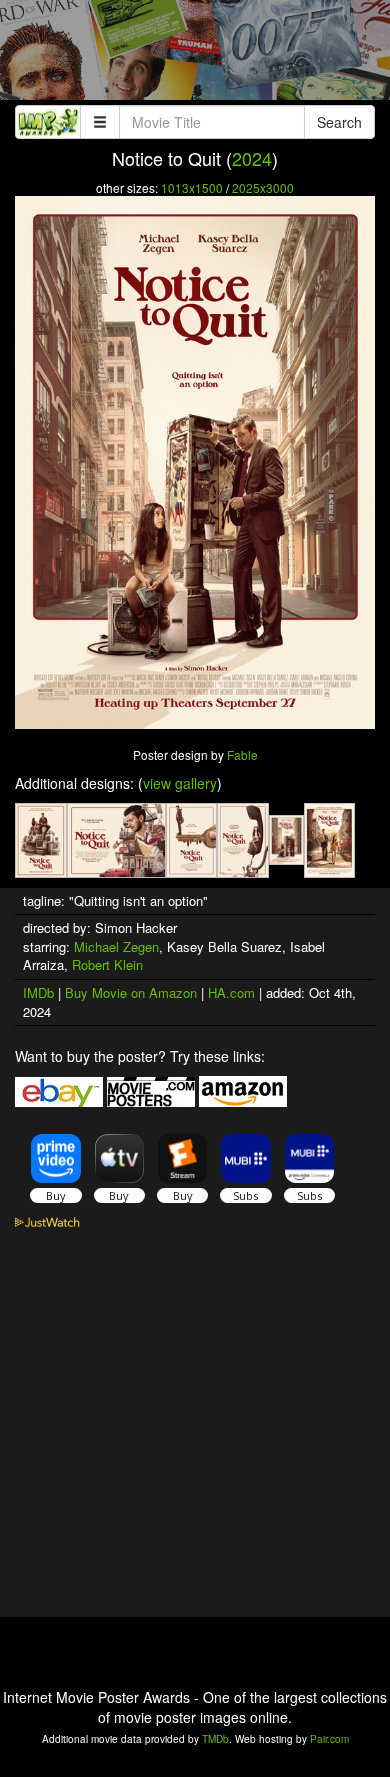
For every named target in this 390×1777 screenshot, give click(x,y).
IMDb (38, 992)
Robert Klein (107, 964)
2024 (252, 158)
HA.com (231, 992)
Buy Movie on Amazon (131, 992)
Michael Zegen (116, 946)
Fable (242, 754)
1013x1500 (192, 187)
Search (339, 122)
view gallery (180, 783)
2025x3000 (263, 187)
